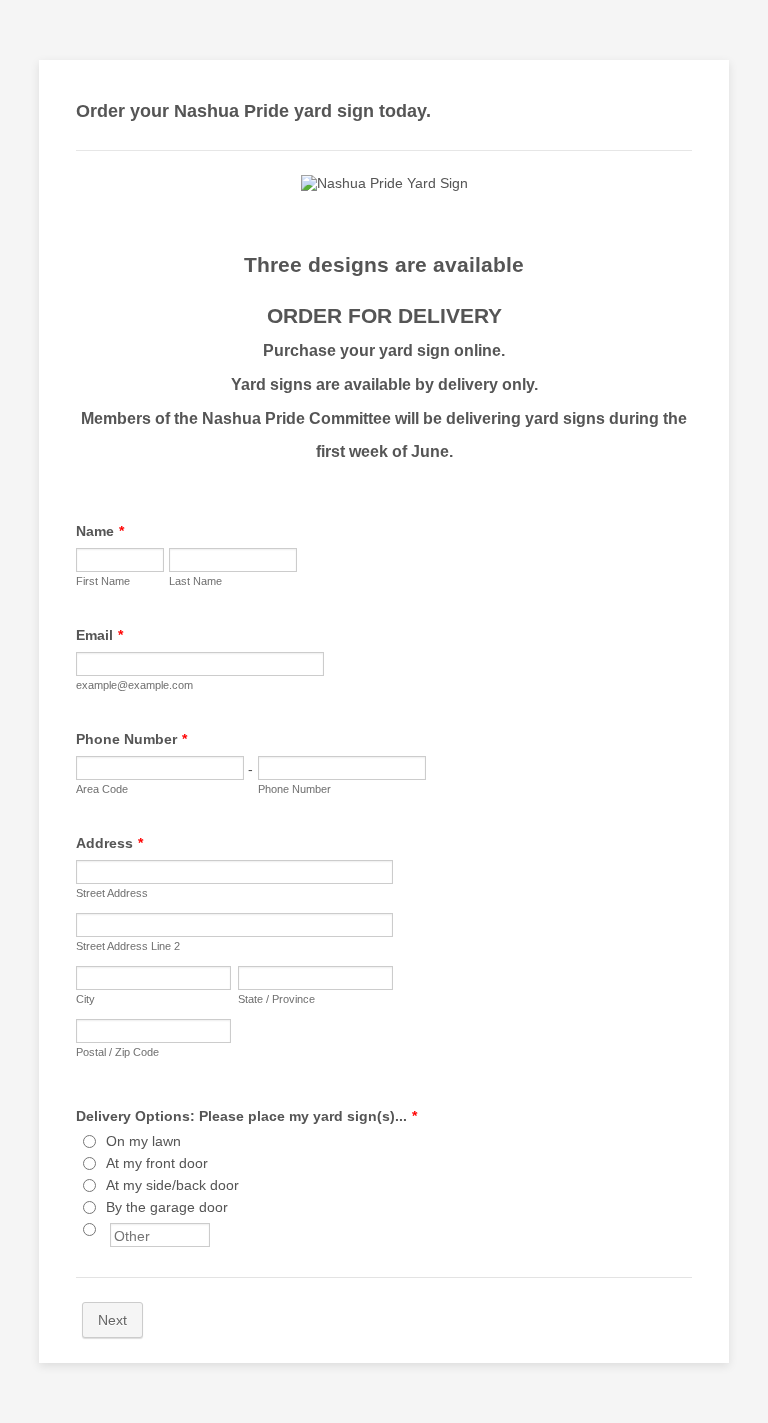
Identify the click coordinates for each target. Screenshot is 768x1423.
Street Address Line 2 (128, 946)
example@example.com (134, 685)
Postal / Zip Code (117, 1052)
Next (112, 1320)
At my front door (157, 1163)
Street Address (112, 893)
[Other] (108, 1229)
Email (99, 635)
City (85, 999)
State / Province (276, 999)
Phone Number (131, 739)
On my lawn (143, 1141)
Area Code (102, 789)
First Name (103, 581)
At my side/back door (172, 1185)
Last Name (195, 581)
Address (109, 843)
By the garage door (167, 1207)
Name (100, 531)
